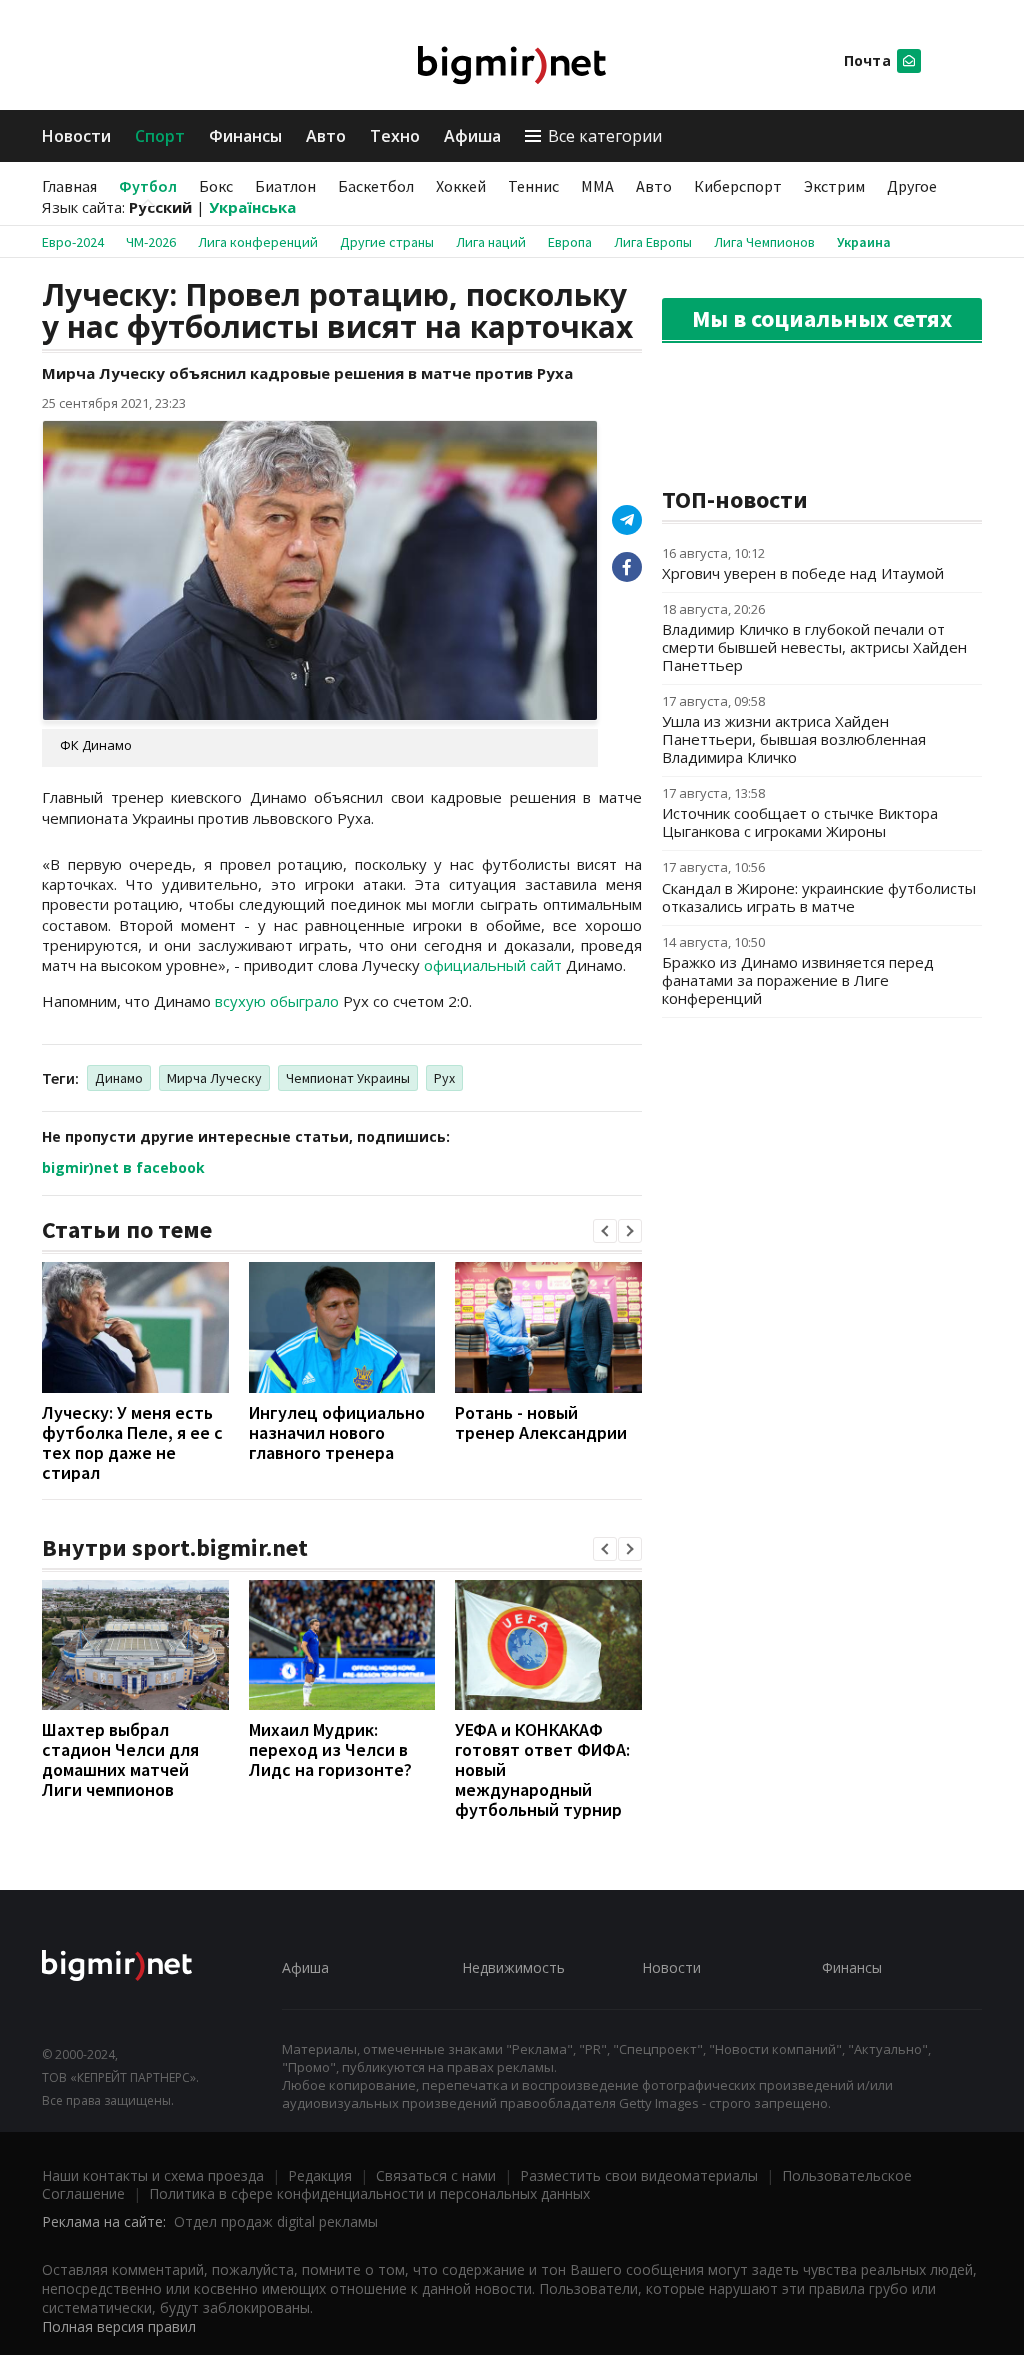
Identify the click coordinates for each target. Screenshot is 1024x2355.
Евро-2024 (73, 242)
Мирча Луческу (214, 1078)
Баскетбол (376, 186)
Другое (912, 186)
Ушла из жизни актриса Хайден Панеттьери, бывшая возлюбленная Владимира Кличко (794, 739)
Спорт (160, 136)
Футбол (148, 186)
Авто (326, 136)
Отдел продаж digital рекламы (276, 2221)
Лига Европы (653, 242)
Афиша (472, 136)
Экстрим (834, 186)
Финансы (245, 136)
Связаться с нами (436, 2175)
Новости (76, 136)
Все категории (605, 136)
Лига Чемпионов (764, 242)
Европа (570, 242)
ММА (597, 186)
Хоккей (461, 186)
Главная (69, 186)
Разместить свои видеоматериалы (639, 2175)
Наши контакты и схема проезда (153, 2175)
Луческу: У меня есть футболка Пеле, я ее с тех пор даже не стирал (132, 1442)
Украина (864, 242)
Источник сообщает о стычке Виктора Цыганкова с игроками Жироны (800, 822)
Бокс (216, 186)
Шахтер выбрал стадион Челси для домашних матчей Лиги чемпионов (120, 1759)
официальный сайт (493, 965)
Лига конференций (258, 242)
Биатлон (285, 186)
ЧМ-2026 (151, 242)
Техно (395, 136)
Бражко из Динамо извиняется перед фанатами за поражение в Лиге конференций (798, 980)
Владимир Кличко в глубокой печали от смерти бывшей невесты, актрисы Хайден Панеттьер (814, 647)
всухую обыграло (277, 1001)
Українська (252, 207)
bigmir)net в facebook (123, 1167)
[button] (605, 1231)
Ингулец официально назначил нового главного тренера (337, 1432)
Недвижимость (513, 1967)
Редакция (320, 2175)
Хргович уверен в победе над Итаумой (803, 573)
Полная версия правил (119, 2326)
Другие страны (387, 242)
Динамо (119, 1078)
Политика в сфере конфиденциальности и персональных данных (369, 2193)
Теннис (533, 186)
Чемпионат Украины (348, 1078)
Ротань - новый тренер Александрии (541, 1422)
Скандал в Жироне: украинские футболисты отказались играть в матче (819, 897)
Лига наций (491, 242)
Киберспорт (738, 186)
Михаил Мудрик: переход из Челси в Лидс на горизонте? (330, 1749)
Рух (444, 1078)
